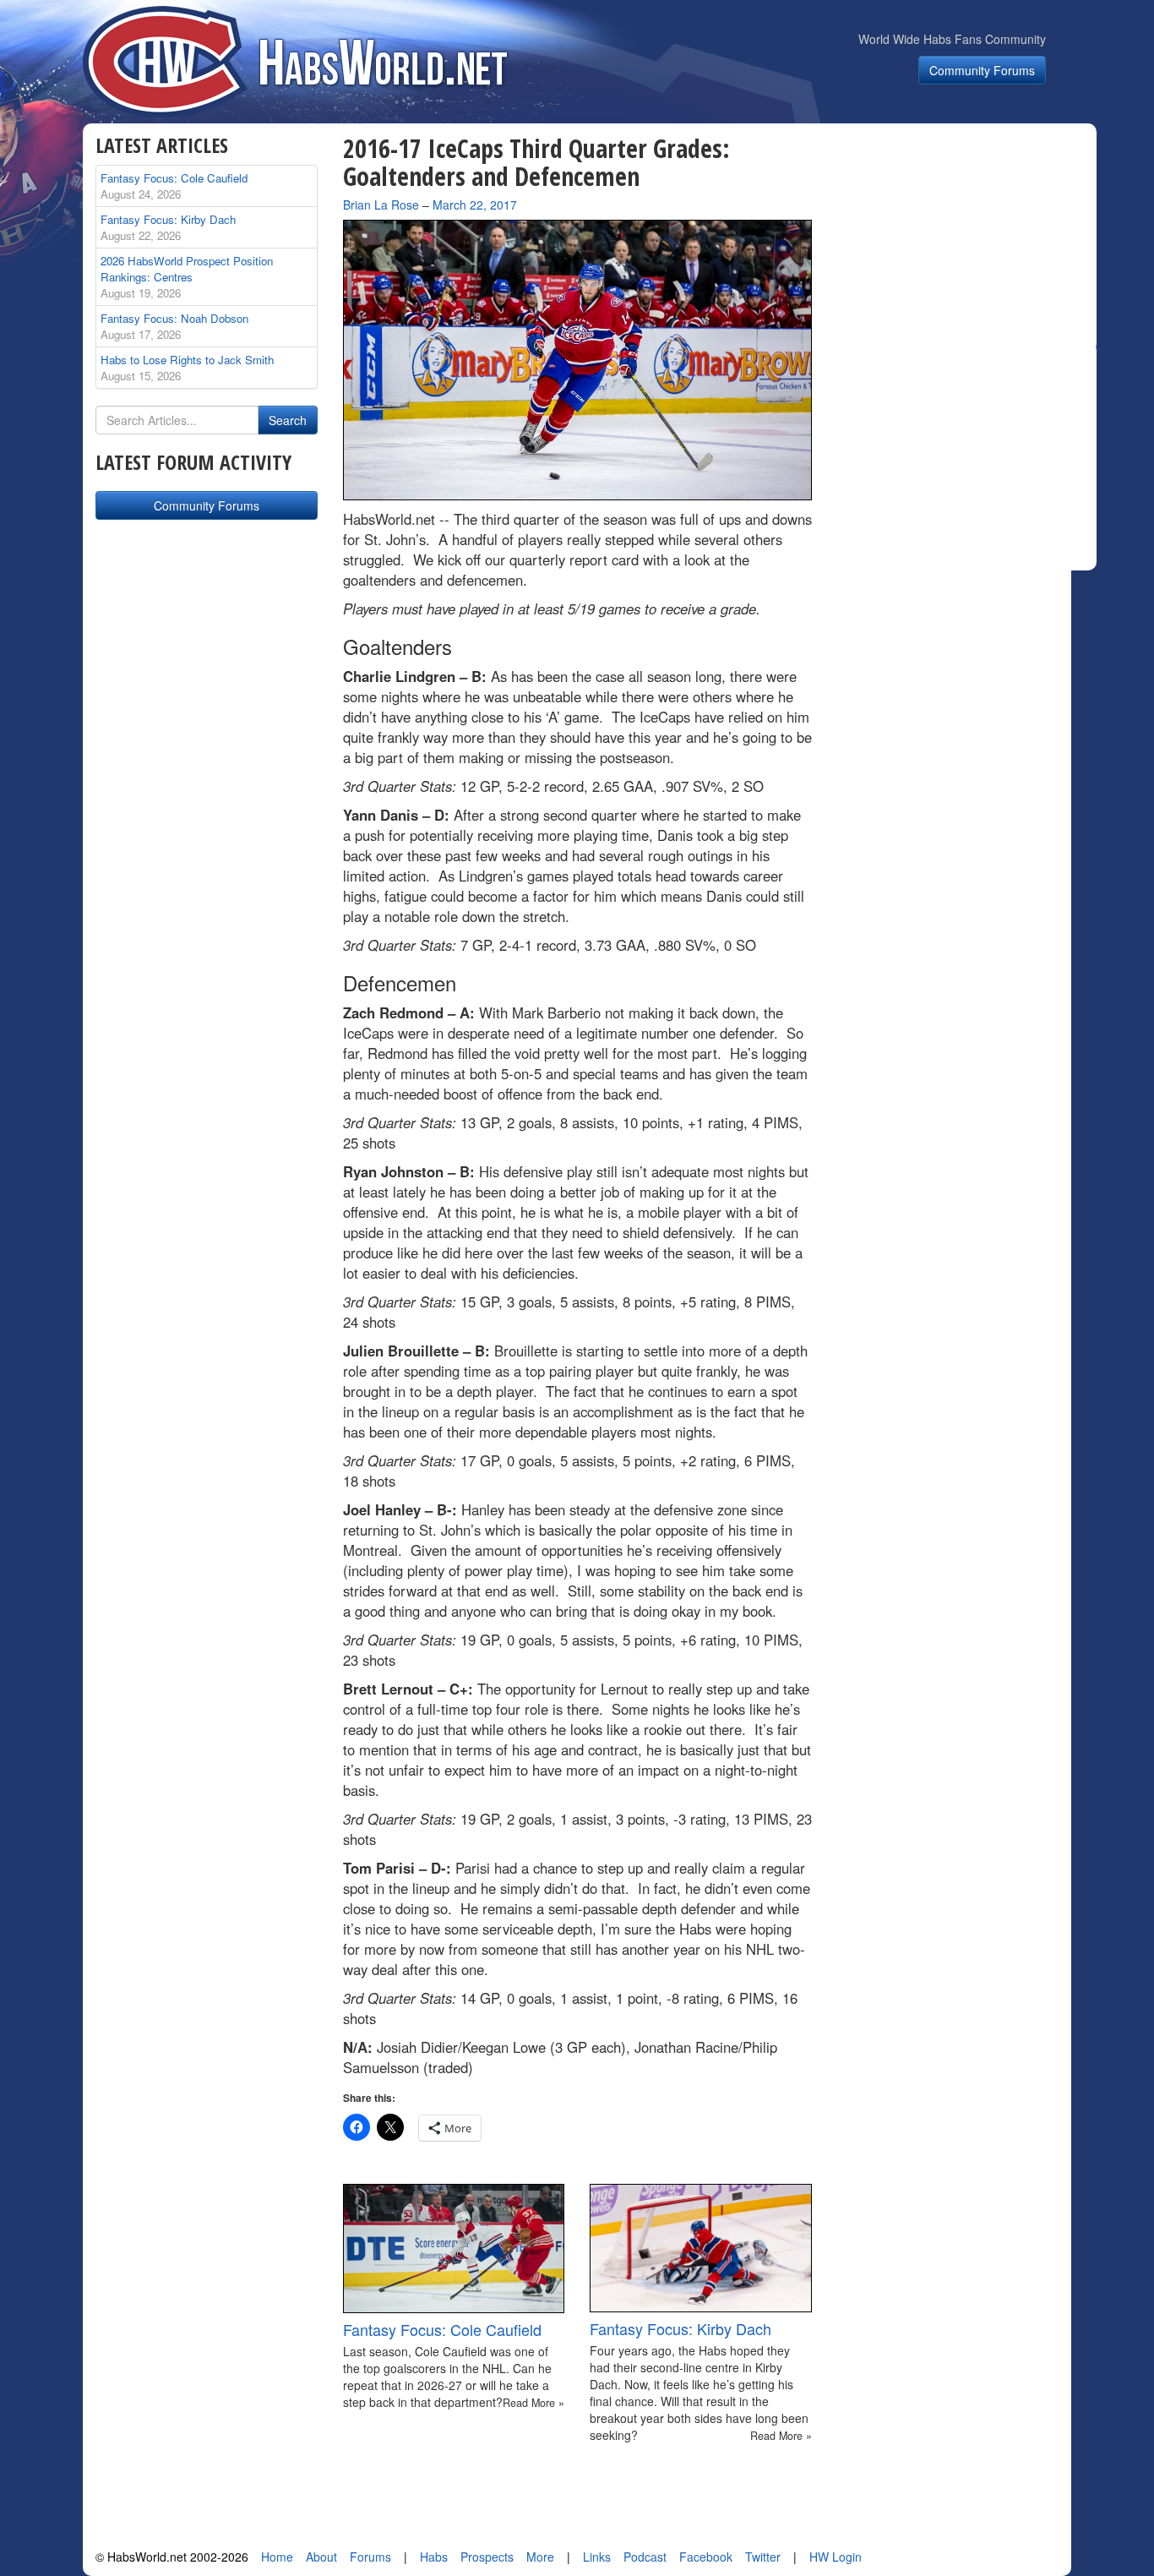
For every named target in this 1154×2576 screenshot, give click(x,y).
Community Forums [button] (982, 70)
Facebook (706, 2557)
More (540, 2557)
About (321, 2557)
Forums (370, 2557)
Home (277, 2557)
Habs (434, 2557)
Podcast (645, 2557)
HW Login (836, 2557)
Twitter (763, 2557)
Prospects (487, 2557)
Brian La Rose (381, 205)
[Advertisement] (964, 240)
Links (597, 2557)
